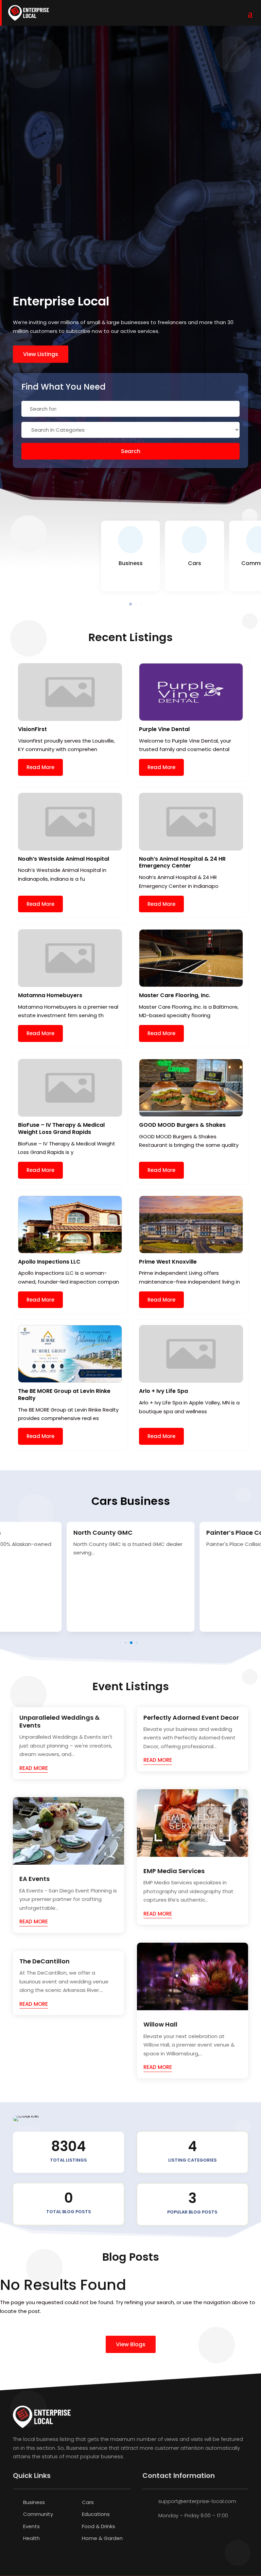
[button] (130, 604)
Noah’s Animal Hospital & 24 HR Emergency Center (182, 862)
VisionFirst (32, 729)
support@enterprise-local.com (197, 2501)
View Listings (41, 354)
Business (34, 2502)
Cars (88, 2502)
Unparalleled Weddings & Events (59, 1721)
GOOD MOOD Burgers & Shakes (182, 1125)
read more (34, 1768)
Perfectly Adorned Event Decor (191, 1718)
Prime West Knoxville (168, 1262)
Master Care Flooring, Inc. (175, 995)
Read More (40, 767)
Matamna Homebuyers (50, 995)
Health (31, 2538)
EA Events (34, 1879)
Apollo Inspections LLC (49, 1262)
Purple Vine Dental (164, 729)
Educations (96, 2514)
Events (31, 2526)
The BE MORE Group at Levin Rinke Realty (64, 1395)
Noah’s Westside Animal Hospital (64, 859)
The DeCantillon (45, 1961)
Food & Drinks (99, 2526)
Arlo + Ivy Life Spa (163, 1391)
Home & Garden (102, 2538)
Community (38, 2514)
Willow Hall (160, 2024)
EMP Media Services (174, 1871)
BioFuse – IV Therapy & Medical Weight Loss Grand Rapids (61, 1128)
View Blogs (131, 2344)
